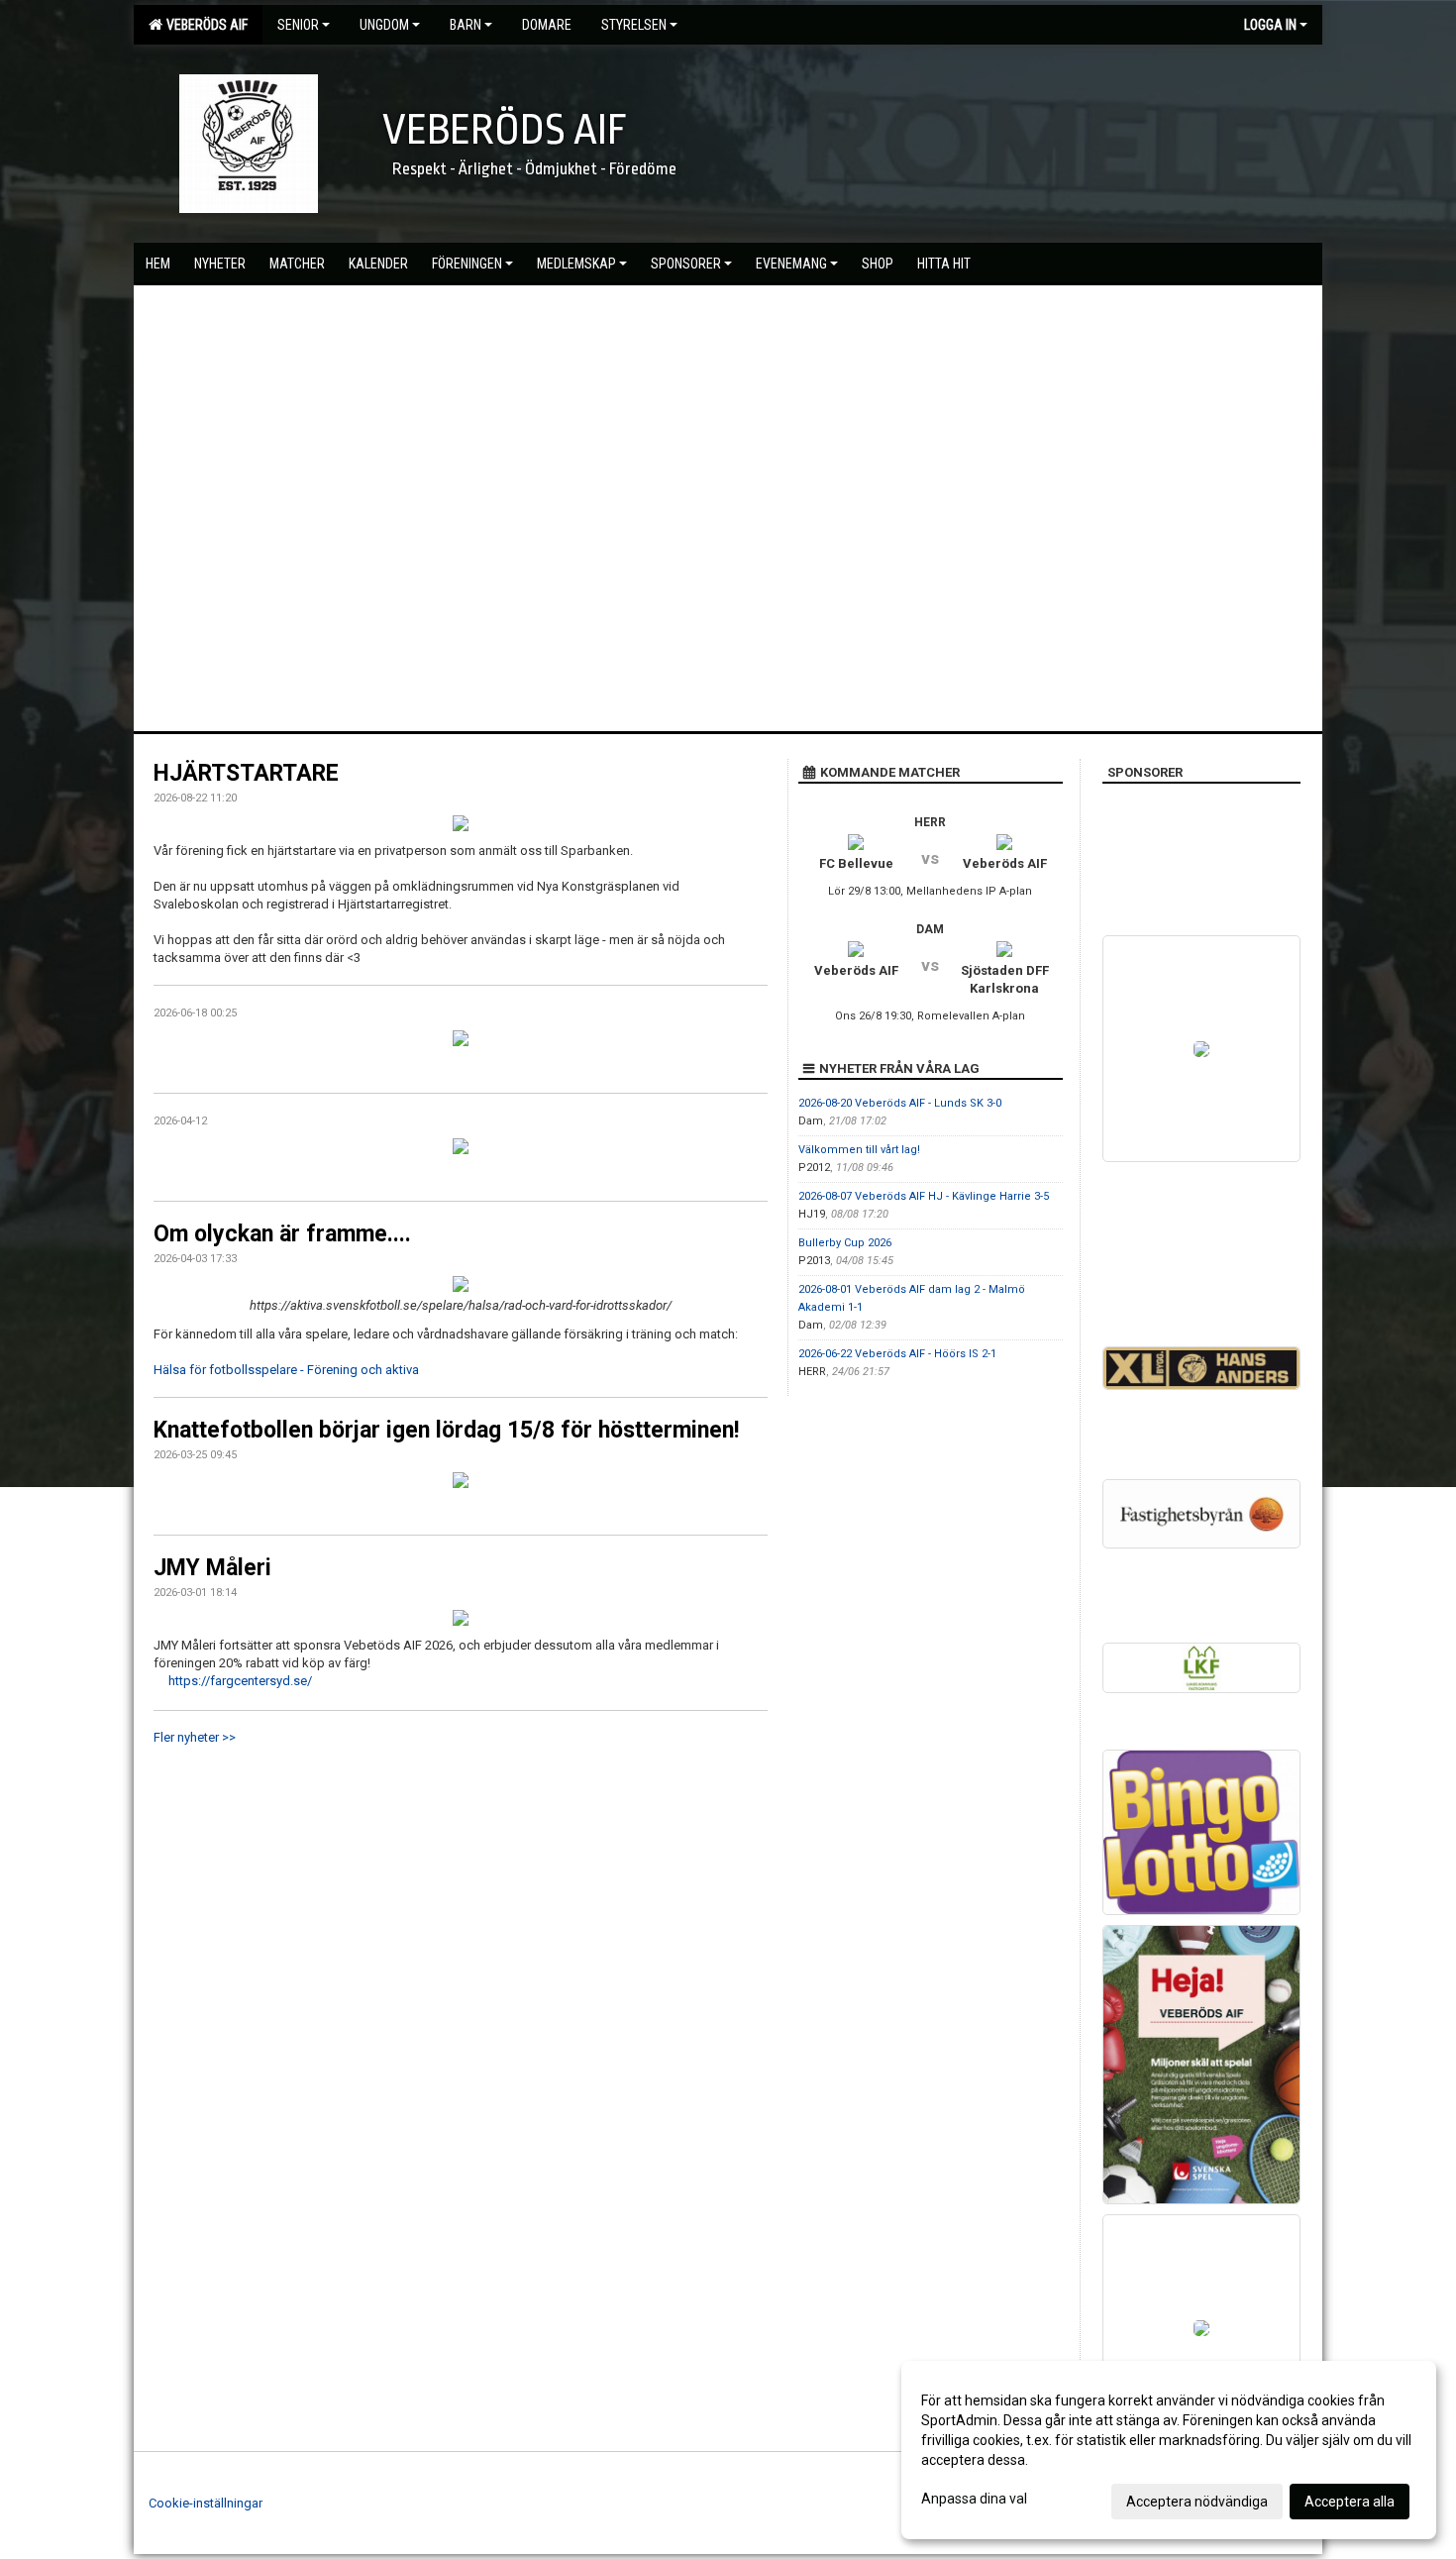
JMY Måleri (212, 1568)
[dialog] (1169, 2450)
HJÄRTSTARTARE (246, 773)
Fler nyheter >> (195, 1737)
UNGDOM (384, 25)
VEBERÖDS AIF (204, 25)
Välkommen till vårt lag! (859, 1150)
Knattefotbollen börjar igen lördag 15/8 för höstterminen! (446, 1430)
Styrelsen (634, 25)
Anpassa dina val (974, 2499)
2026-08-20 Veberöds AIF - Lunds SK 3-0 (900, 1103)
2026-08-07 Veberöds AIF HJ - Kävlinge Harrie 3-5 (924, 1196)
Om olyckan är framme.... (282, 1234)
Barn (466, 25)
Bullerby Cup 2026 (845, 1243)
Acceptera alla (1350, 2502)
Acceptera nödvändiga (1197, 2502)
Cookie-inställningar (206, 2503)
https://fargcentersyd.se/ (240, 1681)
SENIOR (298, 25)
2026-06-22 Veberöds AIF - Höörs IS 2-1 (897, 1354)
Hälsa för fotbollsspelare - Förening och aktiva (286, 1370)
